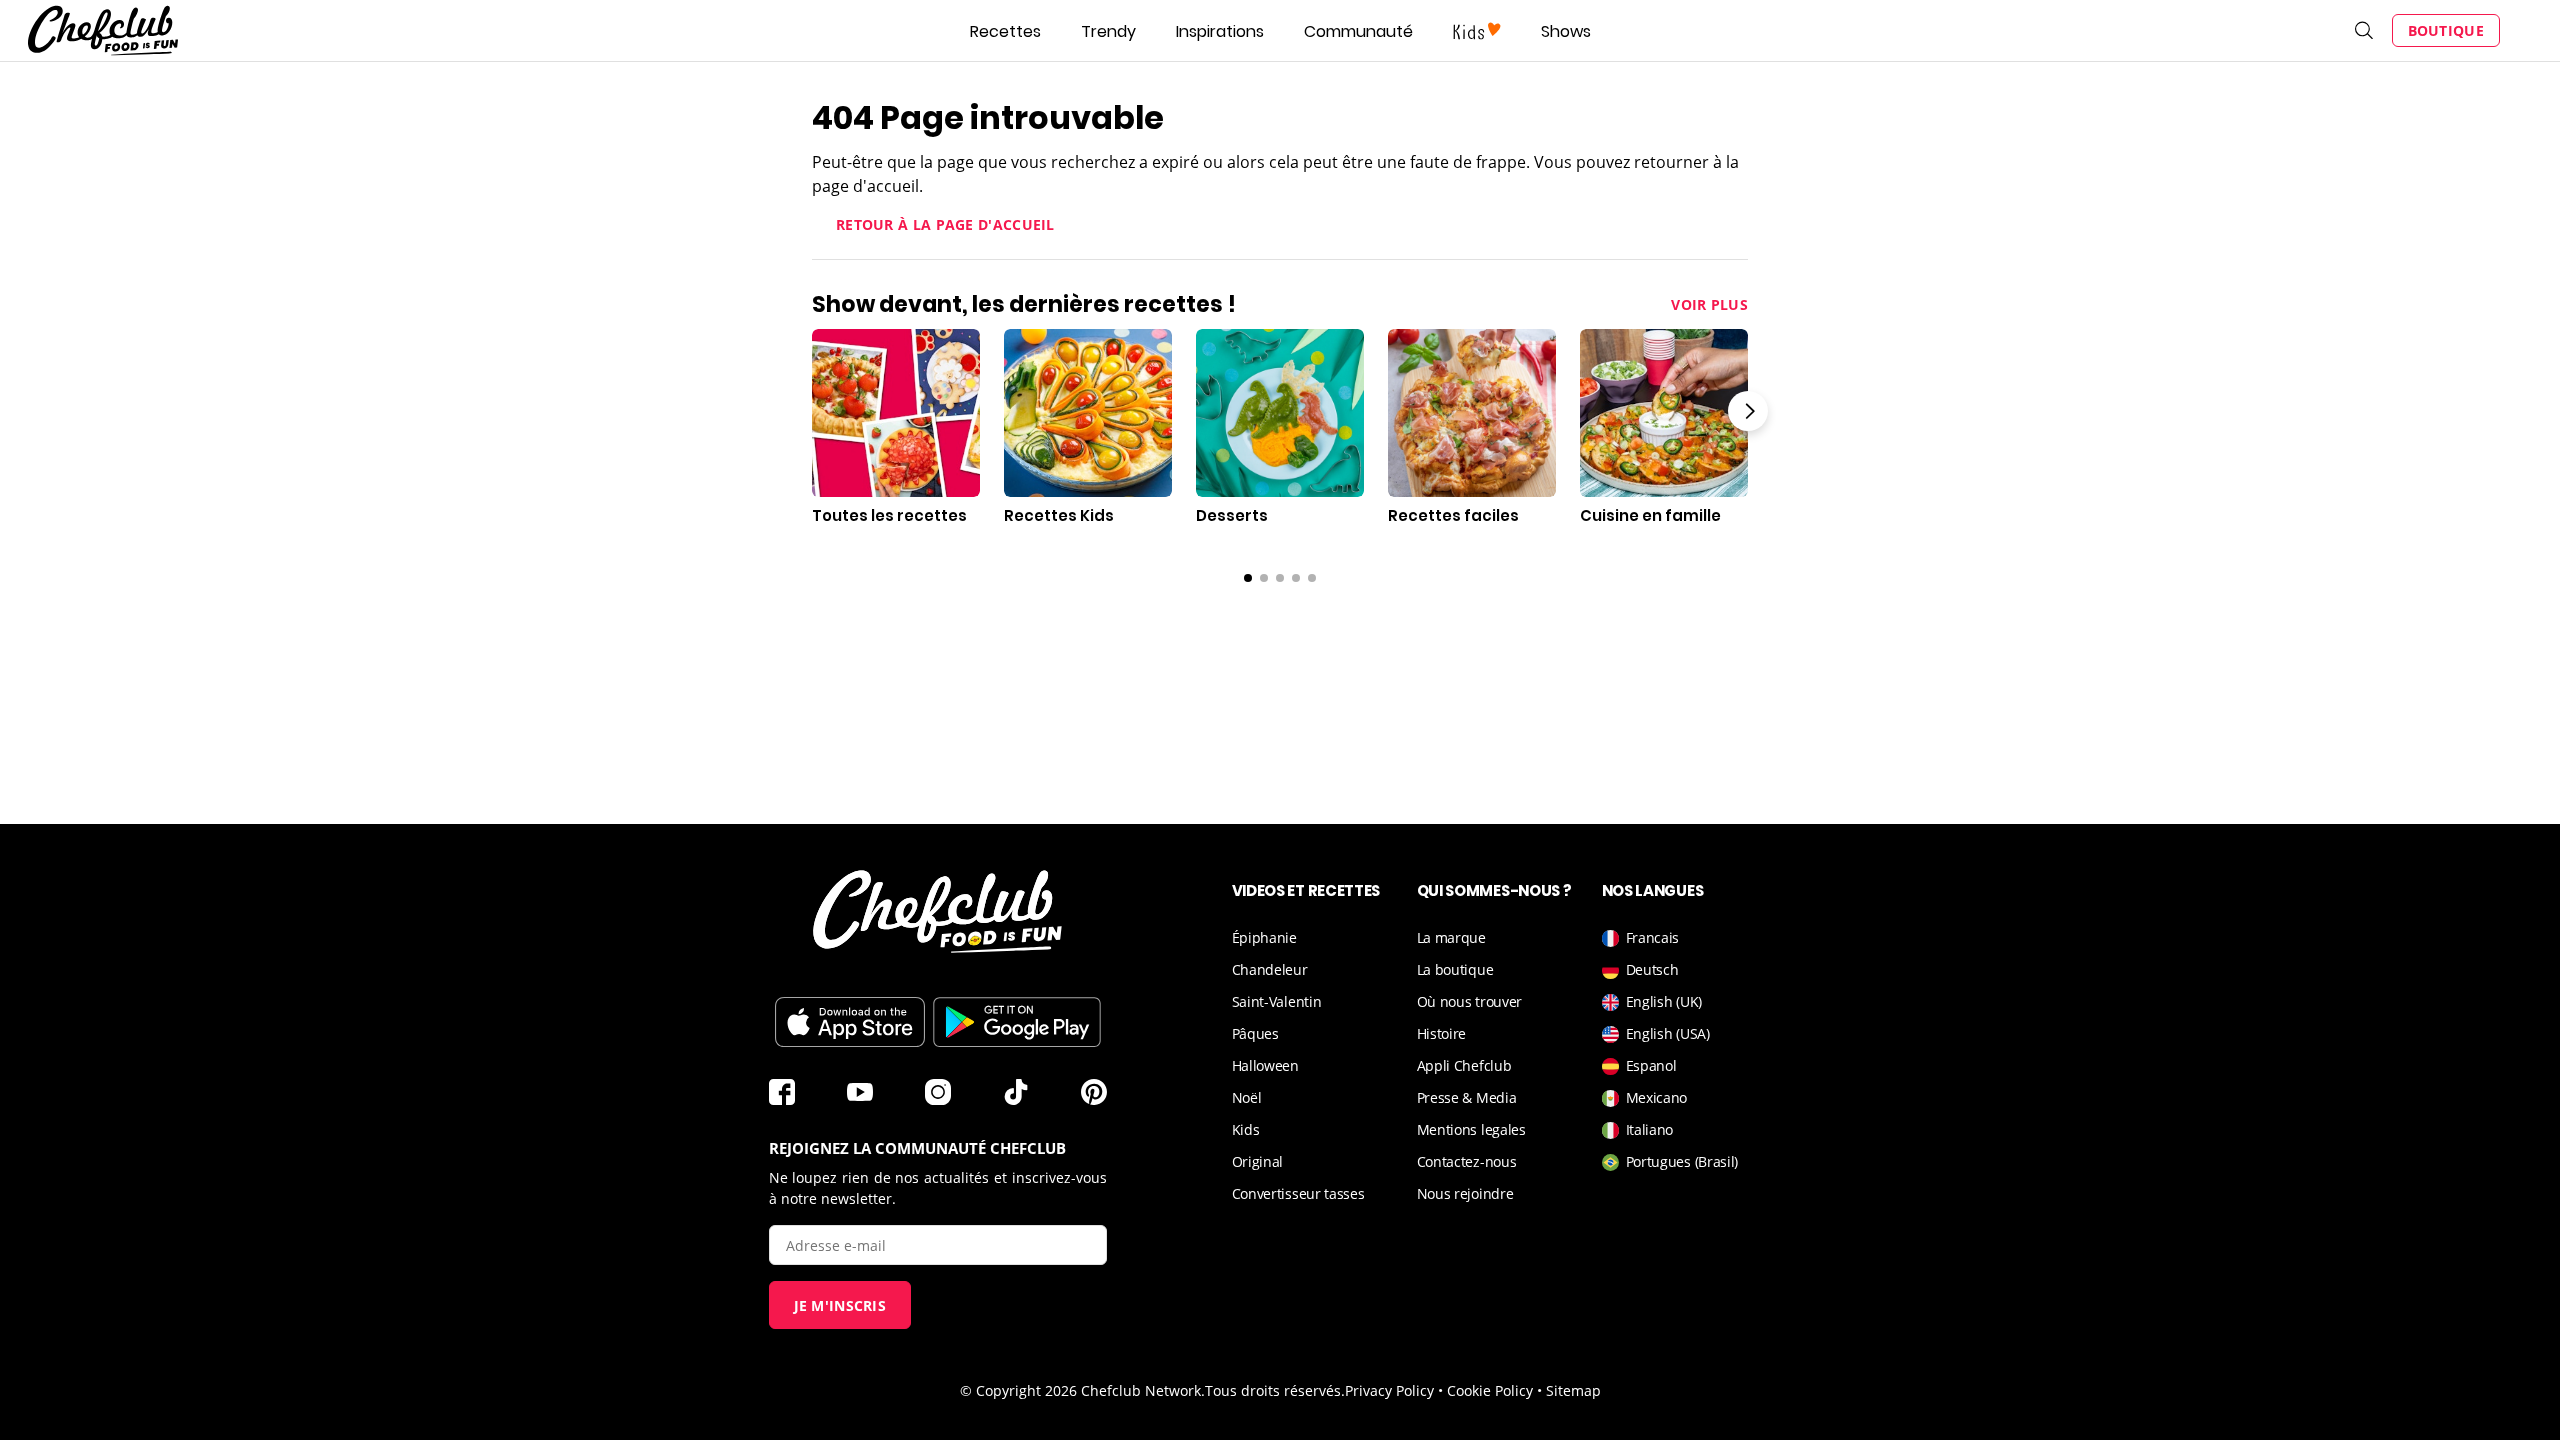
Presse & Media (1467, 1097)
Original (1258, 1161)
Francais (1653, 937)
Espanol (1651, 1065)
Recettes (1005, 31)
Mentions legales (1471, 1129)
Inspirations (1220, 31)
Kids (1246, 1129)
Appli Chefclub (1464, 1065)
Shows (1566, 31)
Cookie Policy (1490, 1390)
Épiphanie (1264, 937)
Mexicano (1657, 1097)
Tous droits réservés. (1275, 1390)
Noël (1247, 1097)
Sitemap (1573, 1390)
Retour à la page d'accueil (945, 224)
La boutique (1455, 969)
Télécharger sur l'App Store (850, 1022)
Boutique (2446, 30)
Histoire (1442, 1033)
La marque (1451, 937)
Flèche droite (1748, 411)
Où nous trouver (1470, 1001)
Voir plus (1709, 304)
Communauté (1358, 31)
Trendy (1108, 31)
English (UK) (1664, 1001)
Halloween (1265, 1065)
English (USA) (1668, 1033)
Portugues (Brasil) (1682, 1161)
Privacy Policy (1389, 1390)
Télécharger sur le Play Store (1017, 1022)
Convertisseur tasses (1298, 1193)
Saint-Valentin (1277, 1001)
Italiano (1650, 1129)
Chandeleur (1270, 969)
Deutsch (1652, 969)
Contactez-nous (1467, 1161)
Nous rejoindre (1465, 1193)
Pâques (1255, 1033)
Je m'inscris (840, 1305)
